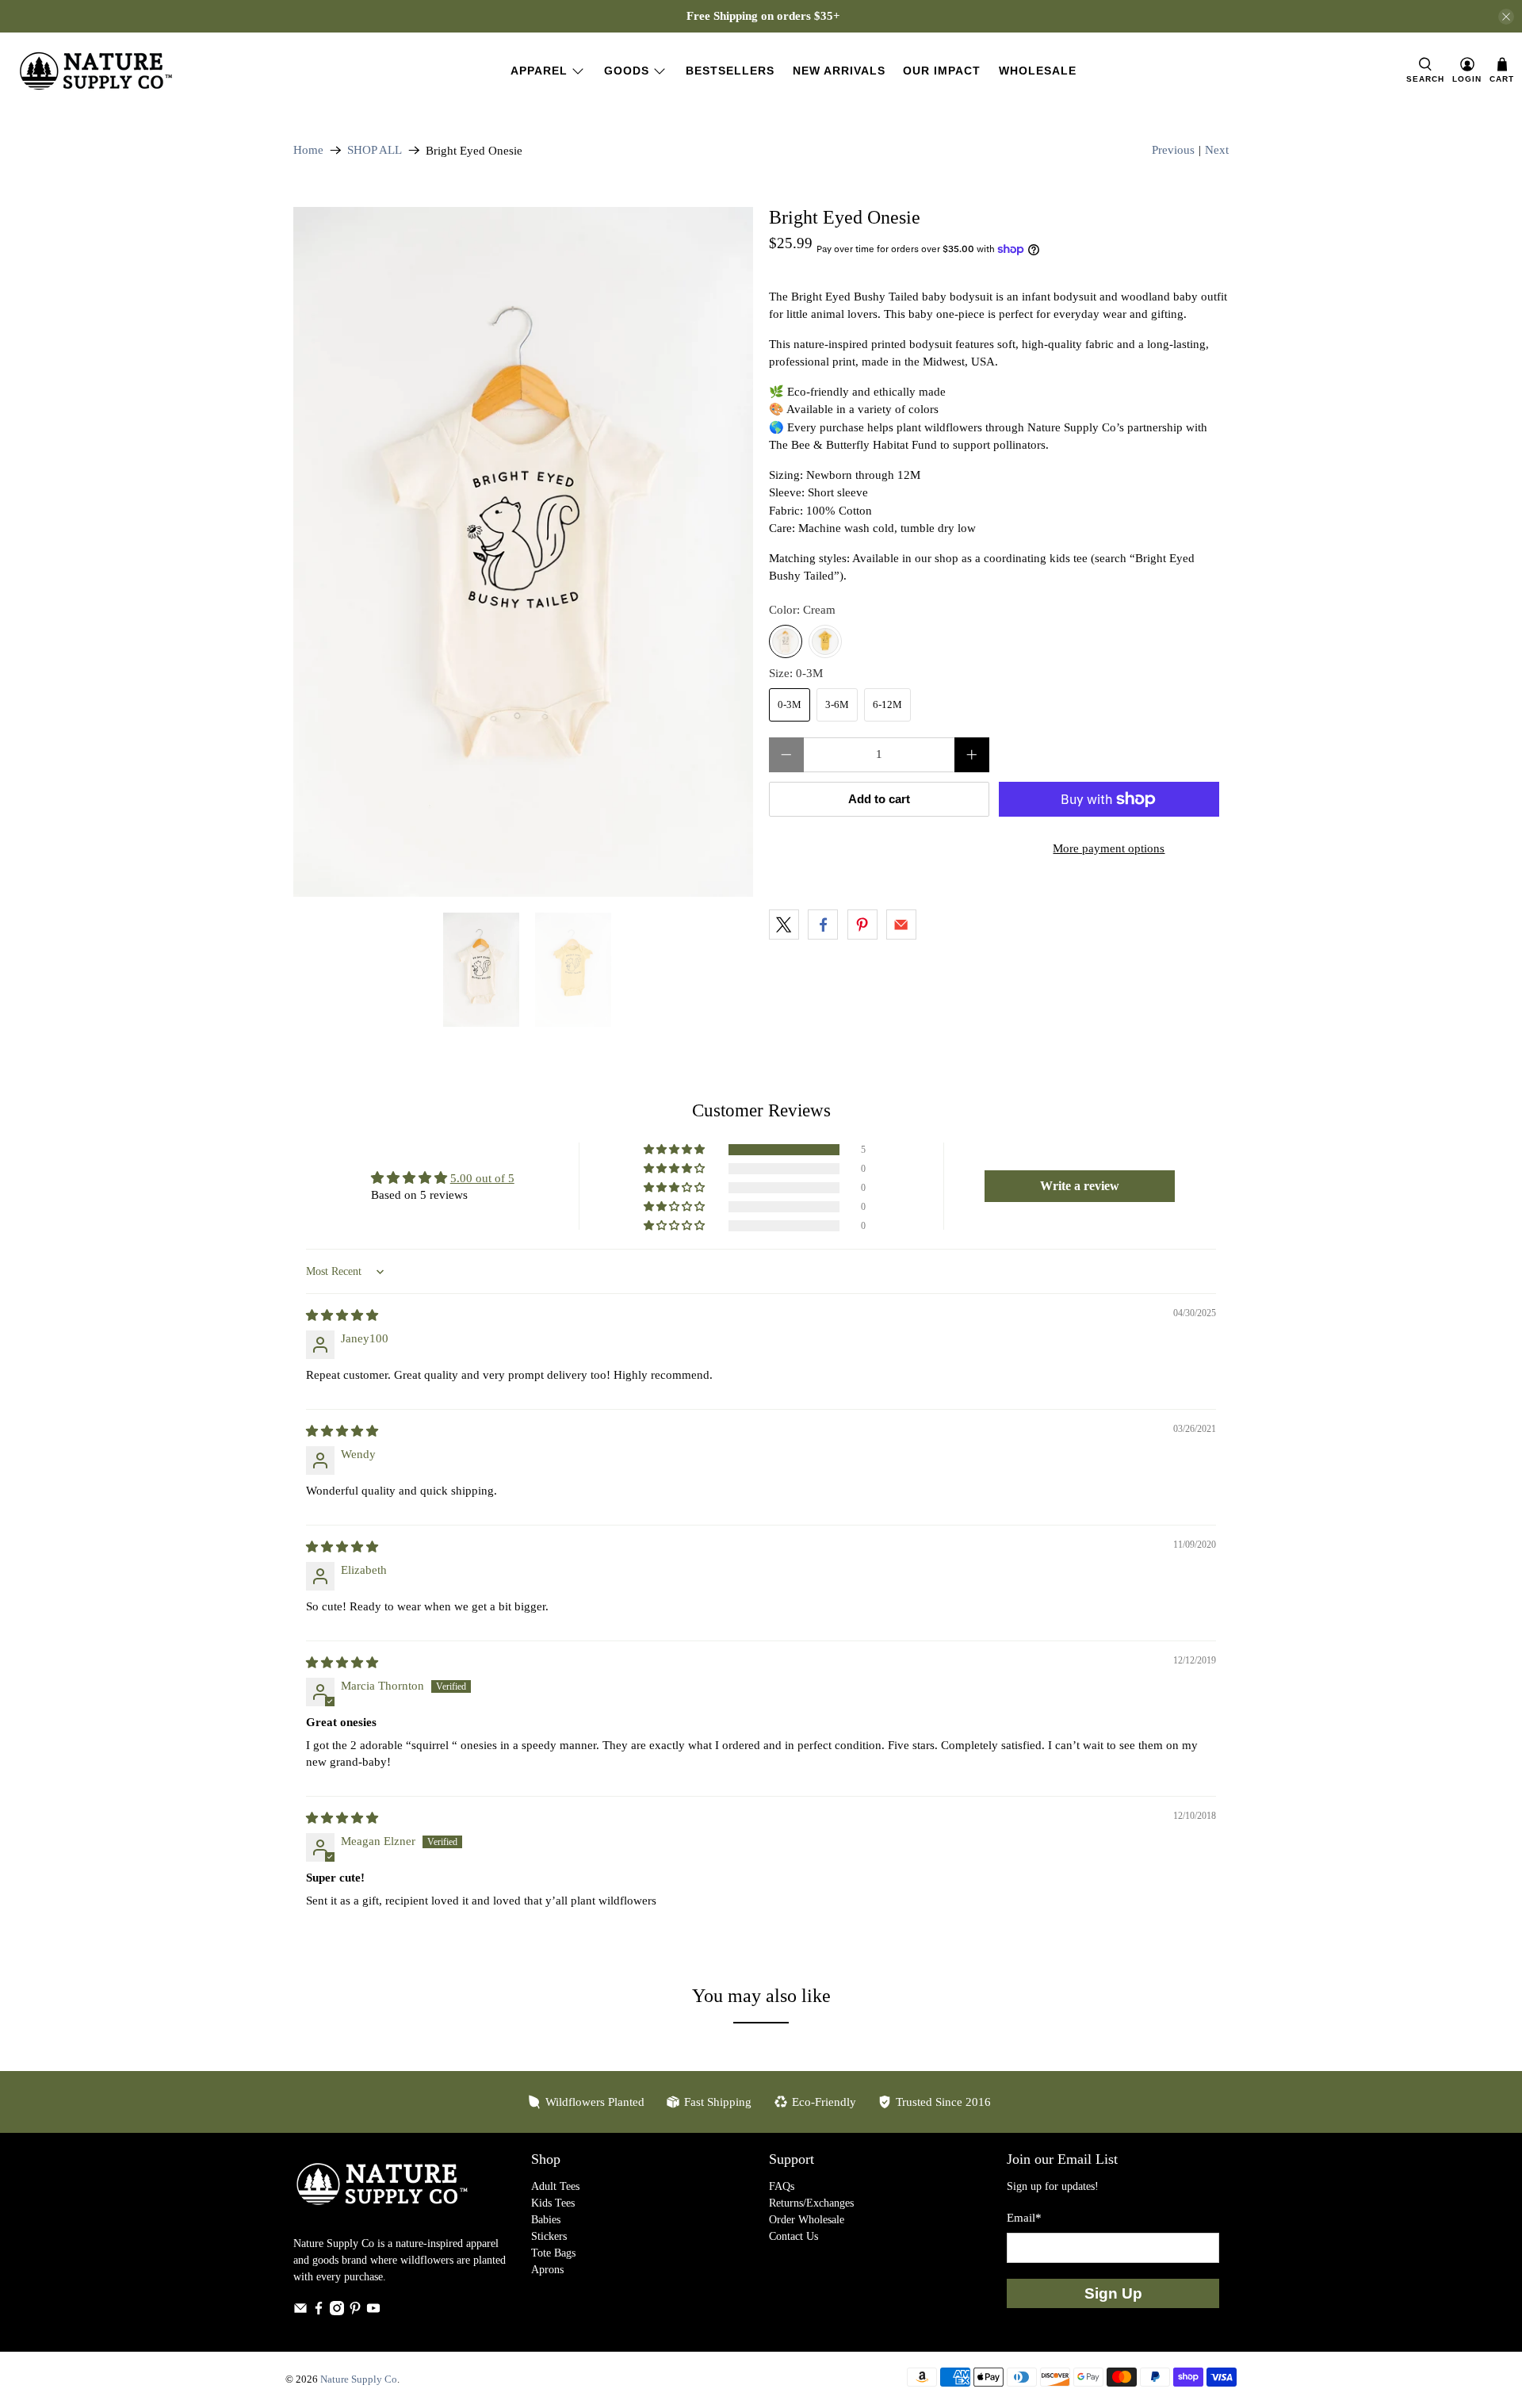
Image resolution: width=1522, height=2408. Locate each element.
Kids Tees (553, 2203)
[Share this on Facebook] (823, 925)
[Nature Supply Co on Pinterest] (355, 2312)
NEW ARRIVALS (839, 71)
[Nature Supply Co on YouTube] (373, 2312)
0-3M (790, 704)
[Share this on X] (784, 925)
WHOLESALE (1038, 71)
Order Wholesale (807, 2220)
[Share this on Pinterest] (862, 925)
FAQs (782, 2186)
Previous (1173, 150)
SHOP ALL (375, 150)
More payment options (1109, 848)
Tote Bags (553, 2253)
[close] (1506, 17)
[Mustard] (825, 641)
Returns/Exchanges (811, 2203)
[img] (342, 1315)
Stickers (549, 2236)
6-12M (887, 704)
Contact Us (794, 2236)
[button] (675, 1150)
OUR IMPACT (942, 71)
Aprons (547, 2270)
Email (1024, 2218)
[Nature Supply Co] (96, 71)
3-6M (837, 704)
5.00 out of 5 (482, 1178)
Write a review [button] (1080, 1186)
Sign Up (1113, 2293)
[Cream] (786, 641)
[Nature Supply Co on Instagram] (337, 2312)
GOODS (627, 71)
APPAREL (539, 71)
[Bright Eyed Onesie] (523, 552)
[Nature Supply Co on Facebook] (319, 2312)
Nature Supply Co (359, 2379)
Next (1217, 150)
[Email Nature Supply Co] (300, 2312)
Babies (546, 2220)
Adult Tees (555, 2186)
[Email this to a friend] (901, 925)
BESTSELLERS (730, 71)
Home (308, 150)
